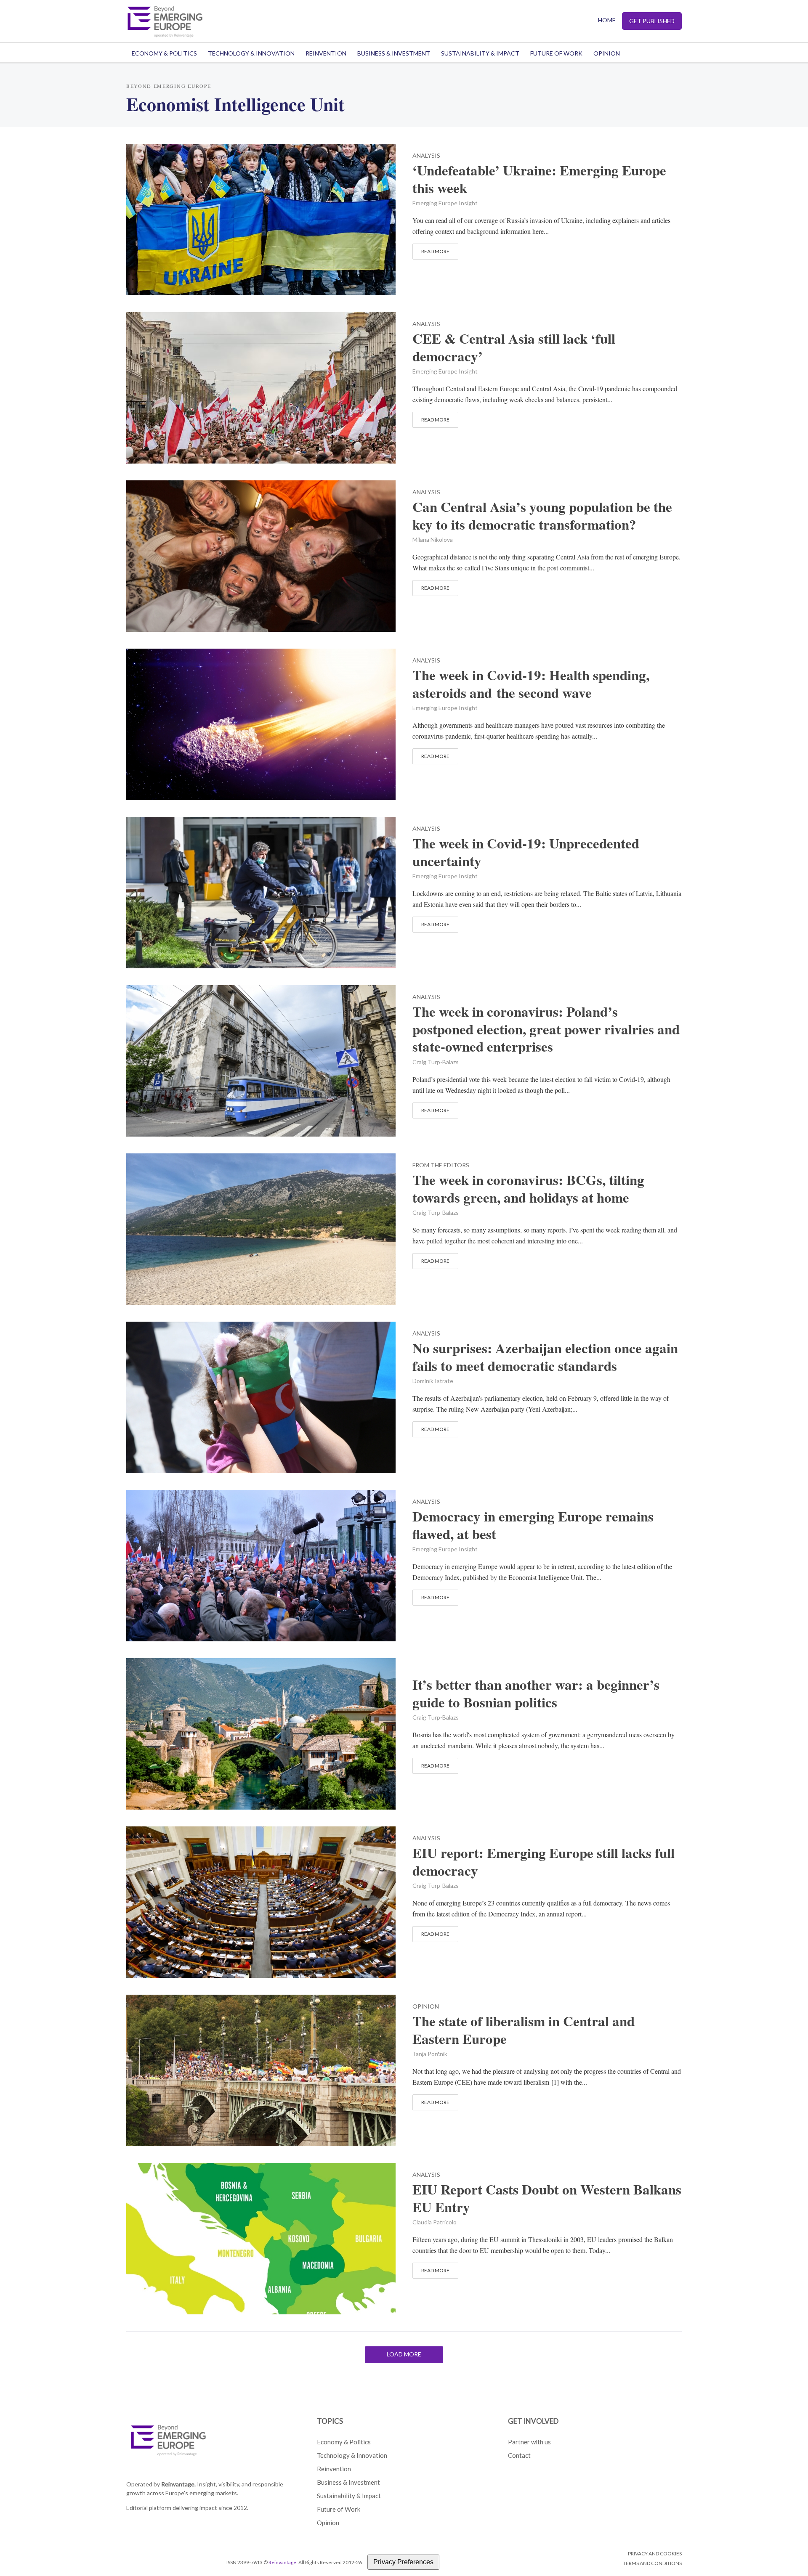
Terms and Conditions (652, 2563)
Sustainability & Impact (480, 53)
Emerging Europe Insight (445, 203)
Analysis (426, 156)
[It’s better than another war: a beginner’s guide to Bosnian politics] (261, 1732)
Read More (435, 251)
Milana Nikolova (433, 539)
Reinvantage (282, 2562)
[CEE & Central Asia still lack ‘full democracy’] (261, 386)
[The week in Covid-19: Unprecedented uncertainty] (261, 891)
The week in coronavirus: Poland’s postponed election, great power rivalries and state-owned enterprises (546, 1029)
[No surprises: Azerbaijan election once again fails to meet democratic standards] (261, 1396)
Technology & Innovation (251, 53)
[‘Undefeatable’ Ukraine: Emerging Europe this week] (261, 218)
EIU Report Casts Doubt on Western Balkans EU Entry (547, 2198)
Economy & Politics (164, 53)
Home (607, 20)
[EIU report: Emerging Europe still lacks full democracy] (261, 1901)
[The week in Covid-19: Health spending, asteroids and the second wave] (261, 723)
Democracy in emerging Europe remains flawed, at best (533, 1525)
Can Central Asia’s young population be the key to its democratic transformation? (542, 516)
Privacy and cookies (655, 2553)
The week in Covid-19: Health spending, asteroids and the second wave (531, 684)
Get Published (652, 21)
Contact (519, 2455)
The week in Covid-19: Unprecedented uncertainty (526, 852)
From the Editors (441, 1165)
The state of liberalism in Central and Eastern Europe (524, 2030)
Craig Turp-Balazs (436, 1062)
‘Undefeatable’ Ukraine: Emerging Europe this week (539, 179)
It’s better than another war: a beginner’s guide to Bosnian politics (536, 1693)
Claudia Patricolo (435, 2222)
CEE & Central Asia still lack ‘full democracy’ (514, 347)
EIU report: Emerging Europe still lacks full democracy (544, 1862)
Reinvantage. (178, 2484)
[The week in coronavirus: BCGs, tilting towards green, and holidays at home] (261, 1228)
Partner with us (529, 2442)
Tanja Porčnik (430, 2054)
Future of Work (556, 53)
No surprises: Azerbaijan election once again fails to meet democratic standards (545, 1357)
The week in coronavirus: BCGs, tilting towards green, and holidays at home (528, 1189)
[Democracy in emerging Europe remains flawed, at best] (261, 1564)
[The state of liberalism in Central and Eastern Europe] (261, 2069)
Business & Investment (394, 53)
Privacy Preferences (403, 2562)
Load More (404, 2354)
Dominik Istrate (433, 1381)
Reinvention (326, 53)
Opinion (607, 53)
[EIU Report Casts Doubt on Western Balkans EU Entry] (261, 2237)
